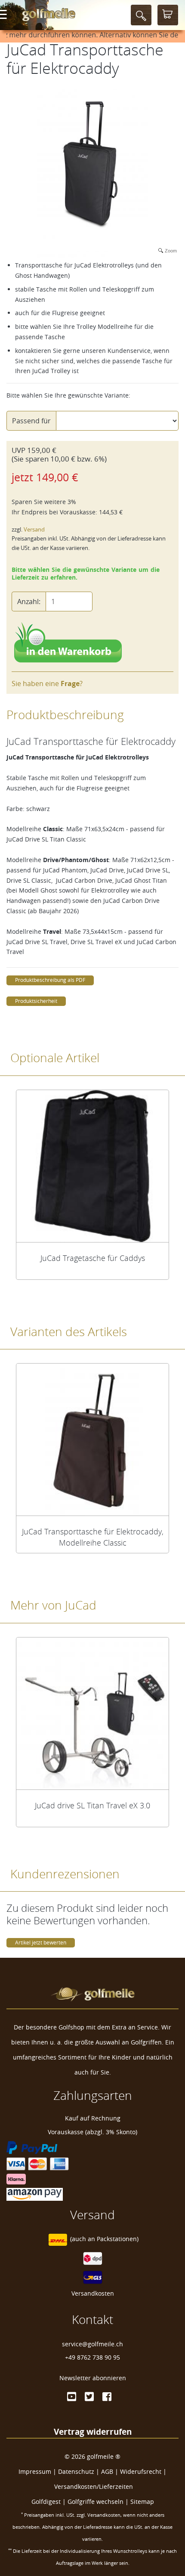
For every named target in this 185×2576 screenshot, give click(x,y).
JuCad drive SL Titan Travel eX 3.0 (92, 1805)
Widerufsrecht (141, 2471)
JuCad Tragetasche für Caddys (93, 1258)
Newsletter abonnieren (93, 2378)
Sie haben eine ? (47, 683)
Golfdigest (46, 2502)
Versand (34, 530)
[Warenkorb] (168, 15)
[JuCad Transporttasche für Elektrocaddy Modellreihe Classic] (92, 1440)
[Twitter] (89, 2397)
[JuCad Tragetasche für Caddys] (92, 1166)
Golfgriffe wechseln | (99, 2502)
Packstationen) (118, 2239)
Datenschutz (76, 2471)
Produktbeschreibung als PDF (50, 980)
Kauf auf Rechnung (93, 2118)
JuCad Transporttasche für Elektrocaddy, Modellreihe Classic (93, 1537)
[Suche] (141, 15)
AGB (107, 2471)
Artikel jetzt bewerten (41, 1943)
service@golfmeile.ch (92, 2344)
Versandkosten (93, 2293)
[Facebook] (107, 2397)
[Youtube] (72, 2397)
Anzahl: (29, 601)
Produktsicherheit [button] (36, 1001)
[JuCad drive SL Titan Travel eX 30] (92, 1713)
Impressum (35, 2471)
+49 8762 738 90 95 (92, 2357)
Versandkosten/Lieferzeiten (94, 2486)
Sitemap (142, 2502)
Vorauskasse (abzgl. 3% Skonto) (92, 2132)
